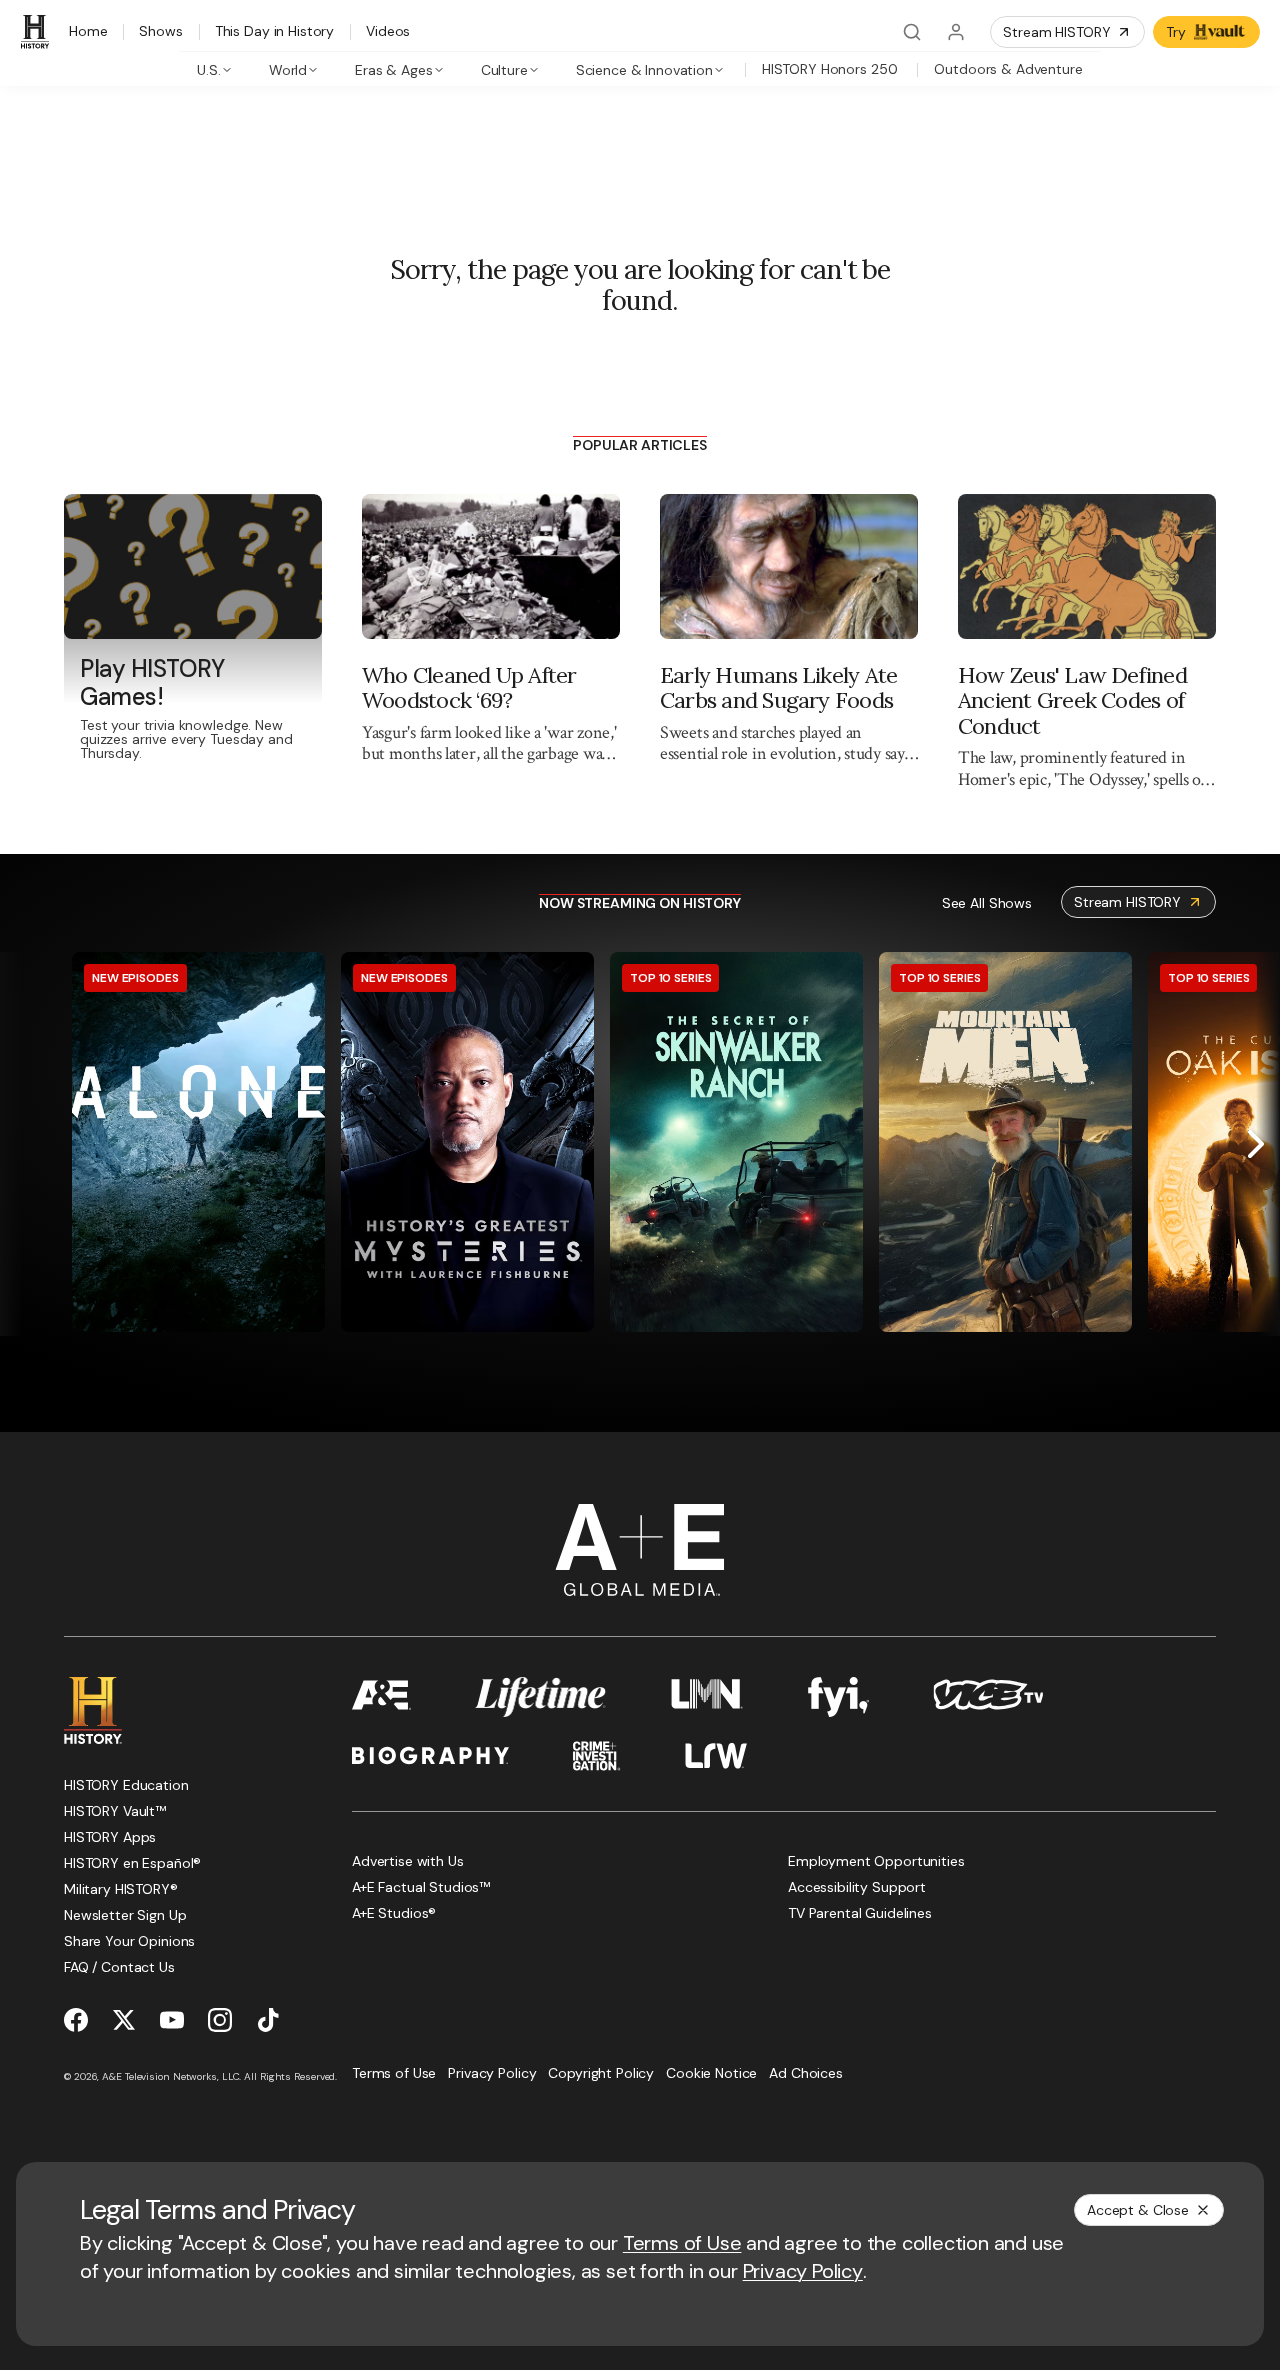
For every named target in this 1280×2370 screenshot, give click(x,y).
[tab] (214, 69)
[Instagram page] (220, 2020)
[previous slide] (24, 1144)
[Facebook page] (76, 2020)
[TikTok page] (268, 2020)
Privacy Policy (803, 2271)
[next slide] (1256, 1144)
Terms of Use (682, 2243)
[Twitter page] (124, 2020)
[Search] (912, 32)
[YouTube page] (172, 2020)
